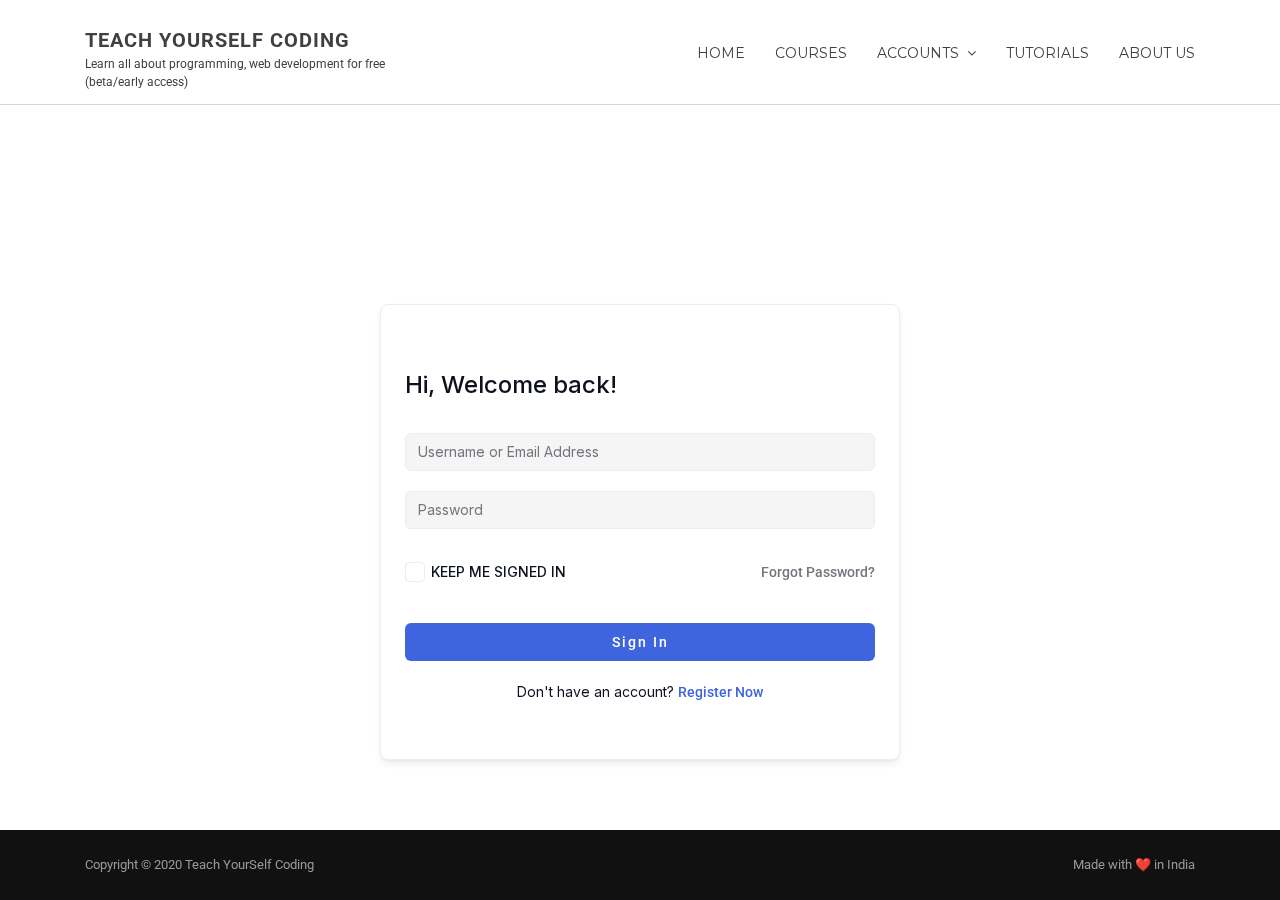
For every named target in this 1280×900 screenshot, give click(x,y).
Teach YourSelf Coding (217, 40)
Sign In (640, 642)
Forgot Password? (818, 572)
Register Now (720, 692)
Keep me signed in (498, 571)
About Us (1157, 53)
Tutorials (1047, 53)
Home (721, 53)
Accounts (918, 53)
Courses (811, 53)
